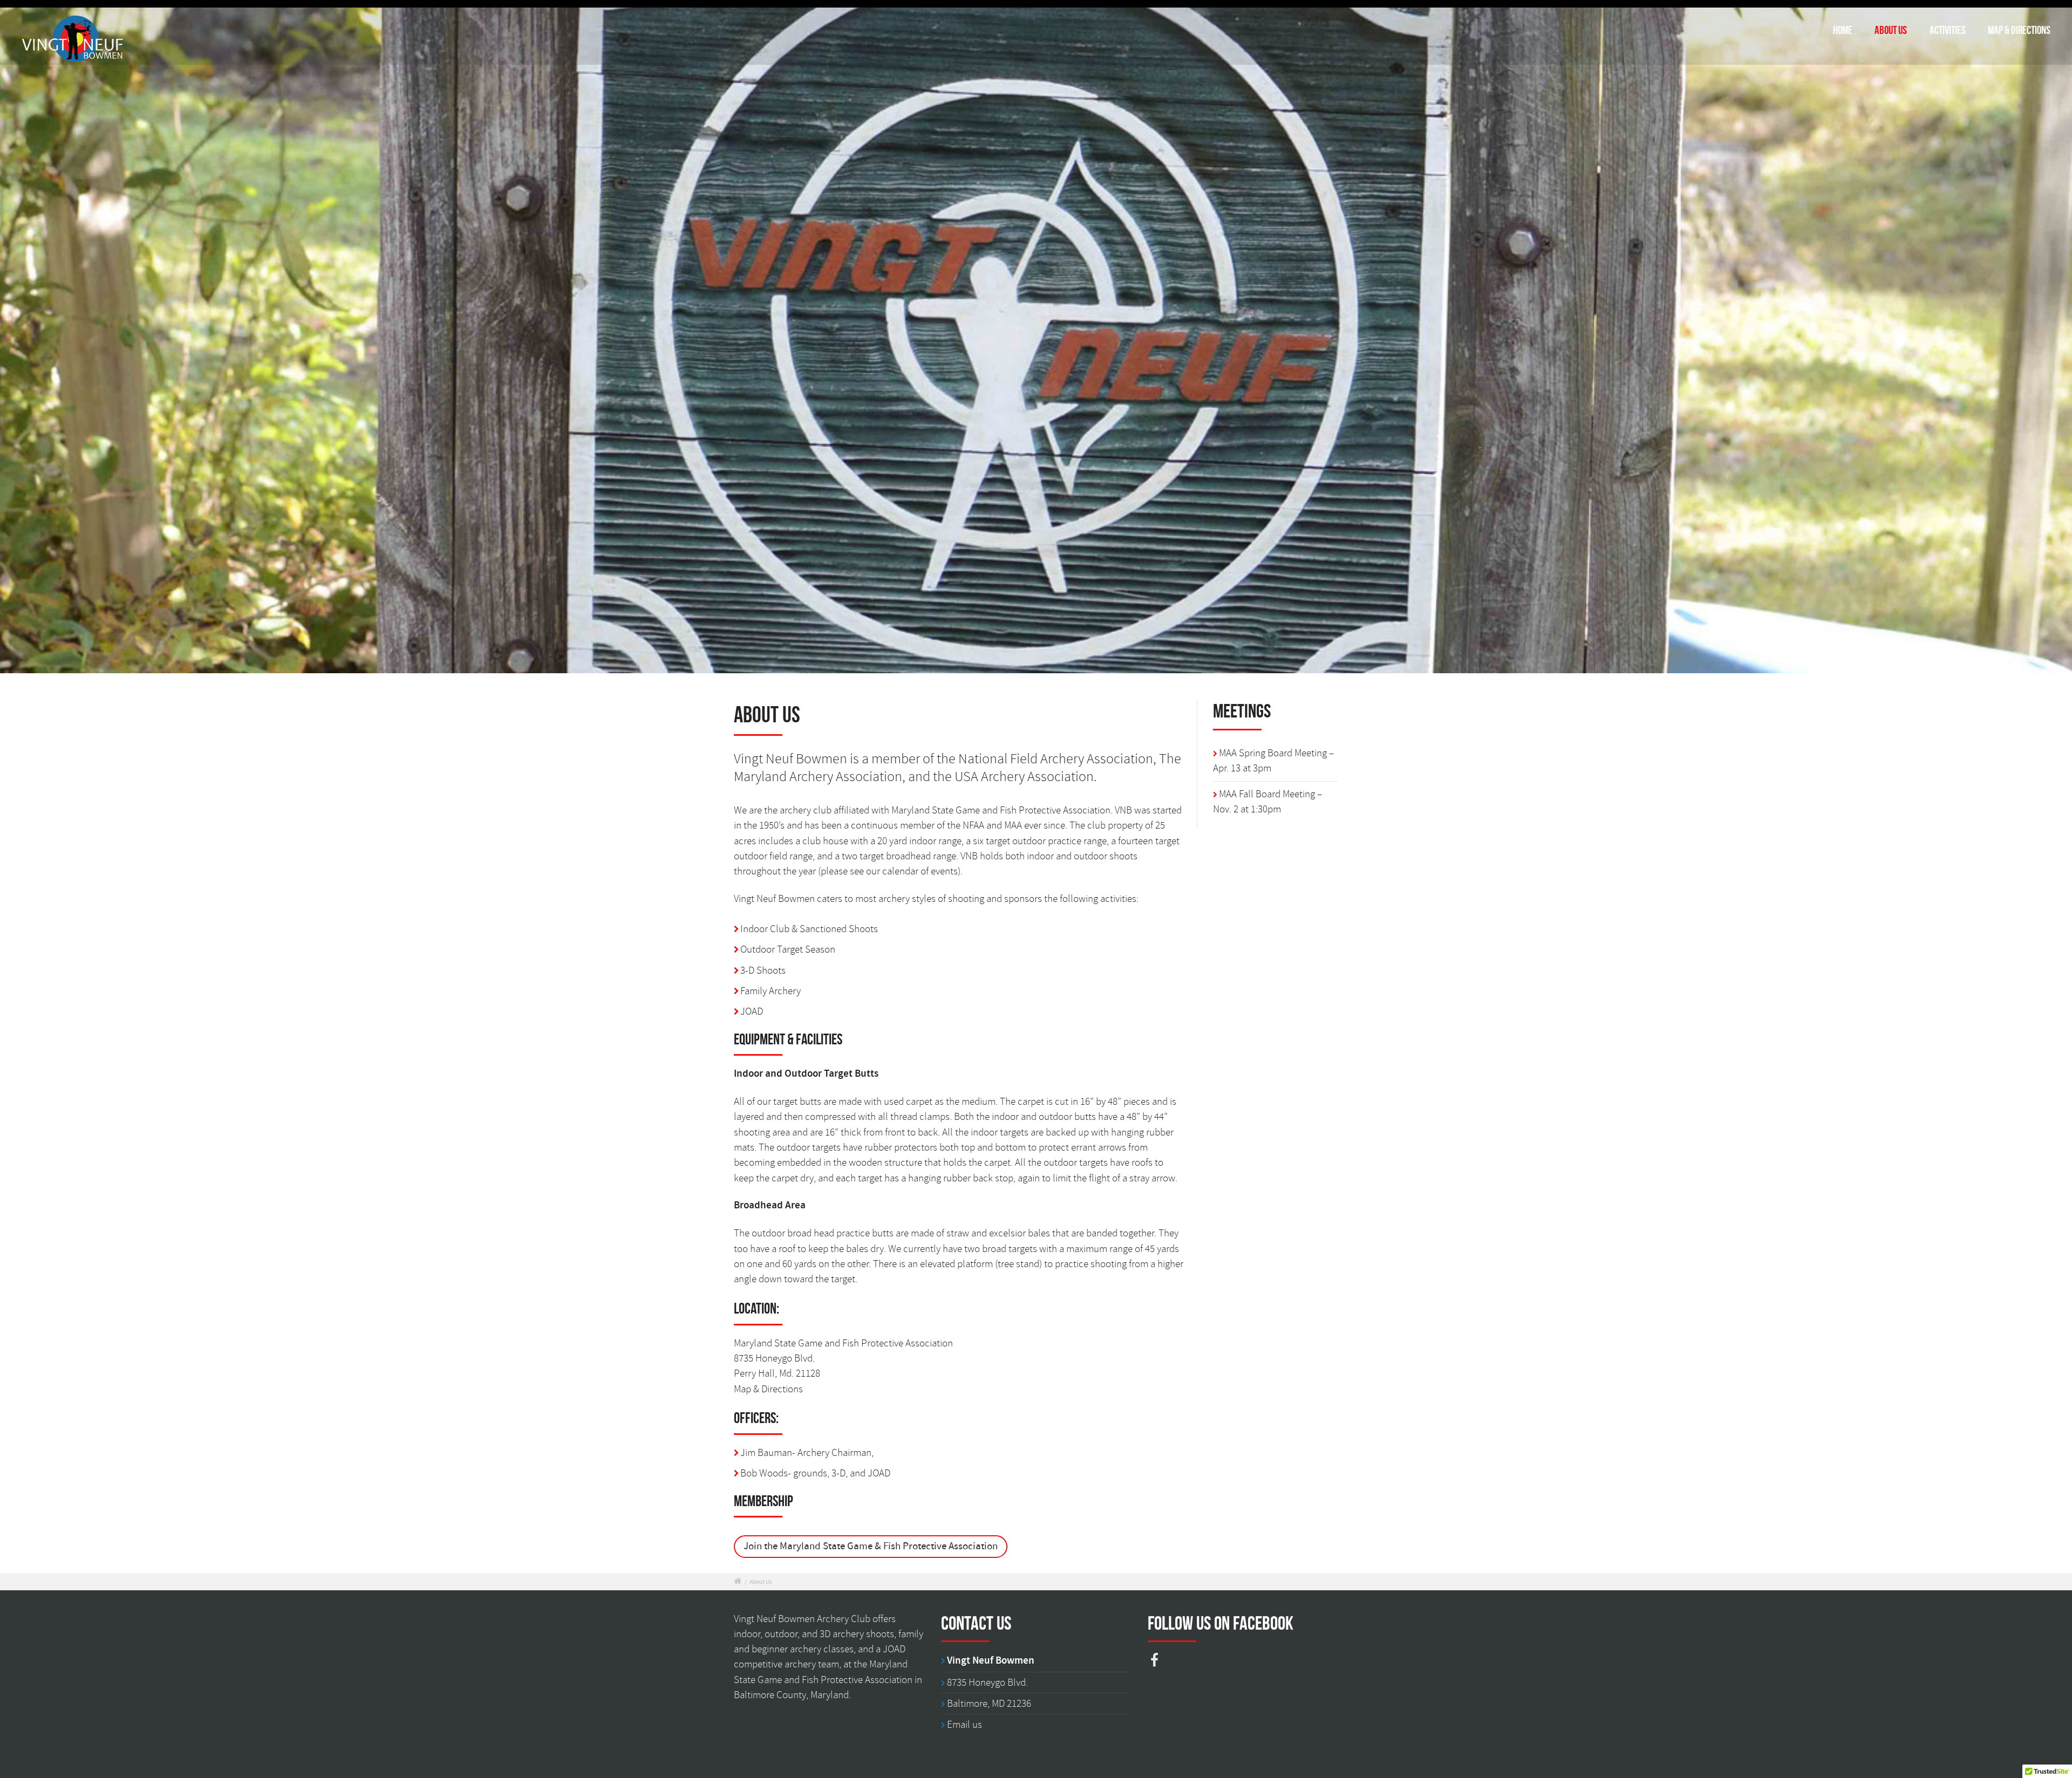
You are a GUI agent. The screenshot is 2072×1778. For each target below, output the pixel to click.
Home (1843, 30)
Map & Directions (2019, 30)
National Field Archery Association (1056, 759)
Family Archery (771, 991)
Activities (1948, 30)
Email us (965, 1725)
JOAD (752, 1011)
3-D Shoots (763, 970)
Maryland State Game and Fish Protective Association (1001, 810)
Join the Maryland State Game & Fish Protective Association (871, 1546)
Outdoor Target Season (788, 949)
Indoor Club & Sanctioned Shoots (809, 929)
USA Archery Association (1024, 777)
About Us (1891, 30)
